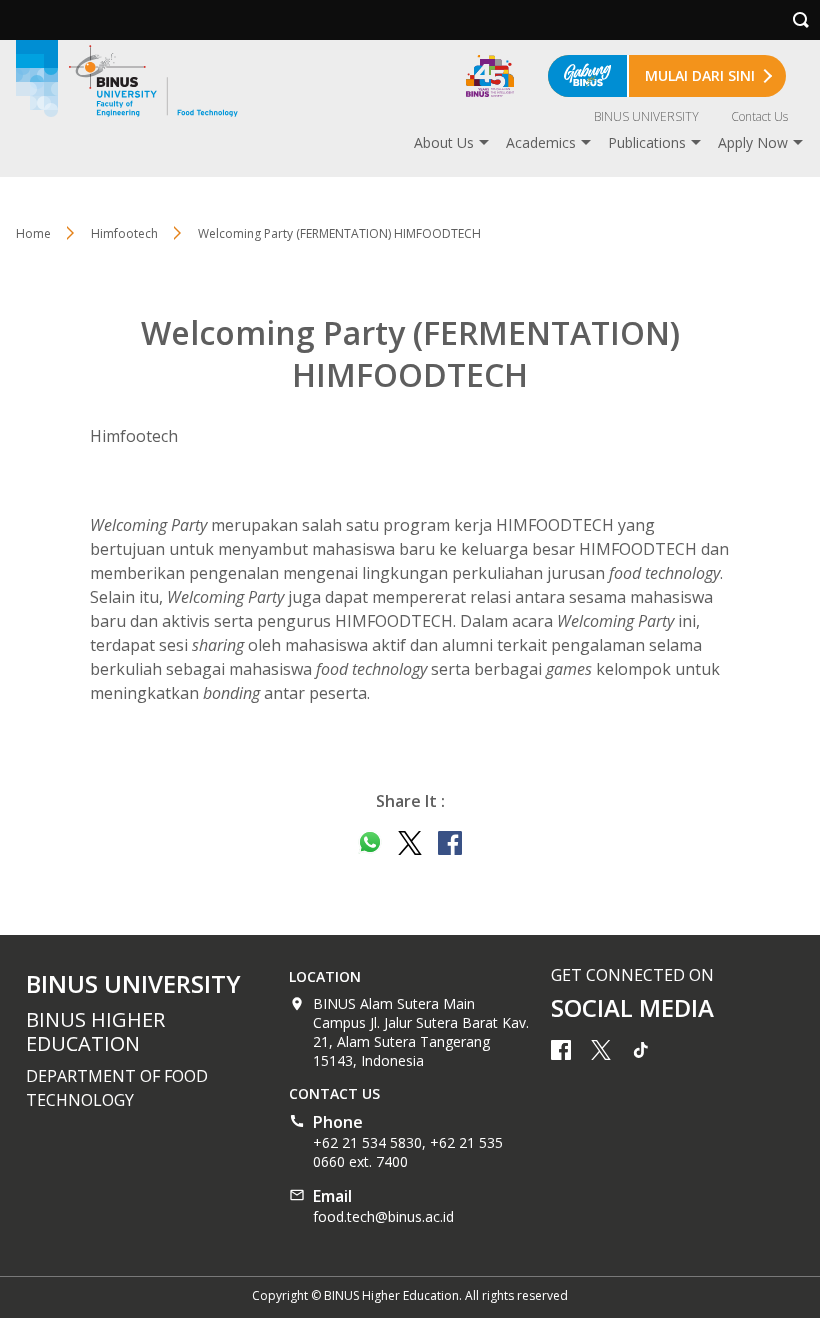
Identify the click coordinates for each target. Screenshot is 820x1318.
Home (33, 233)
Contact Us (759, 116)
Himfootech (124, 233)
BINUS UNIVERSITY (646, 116)
